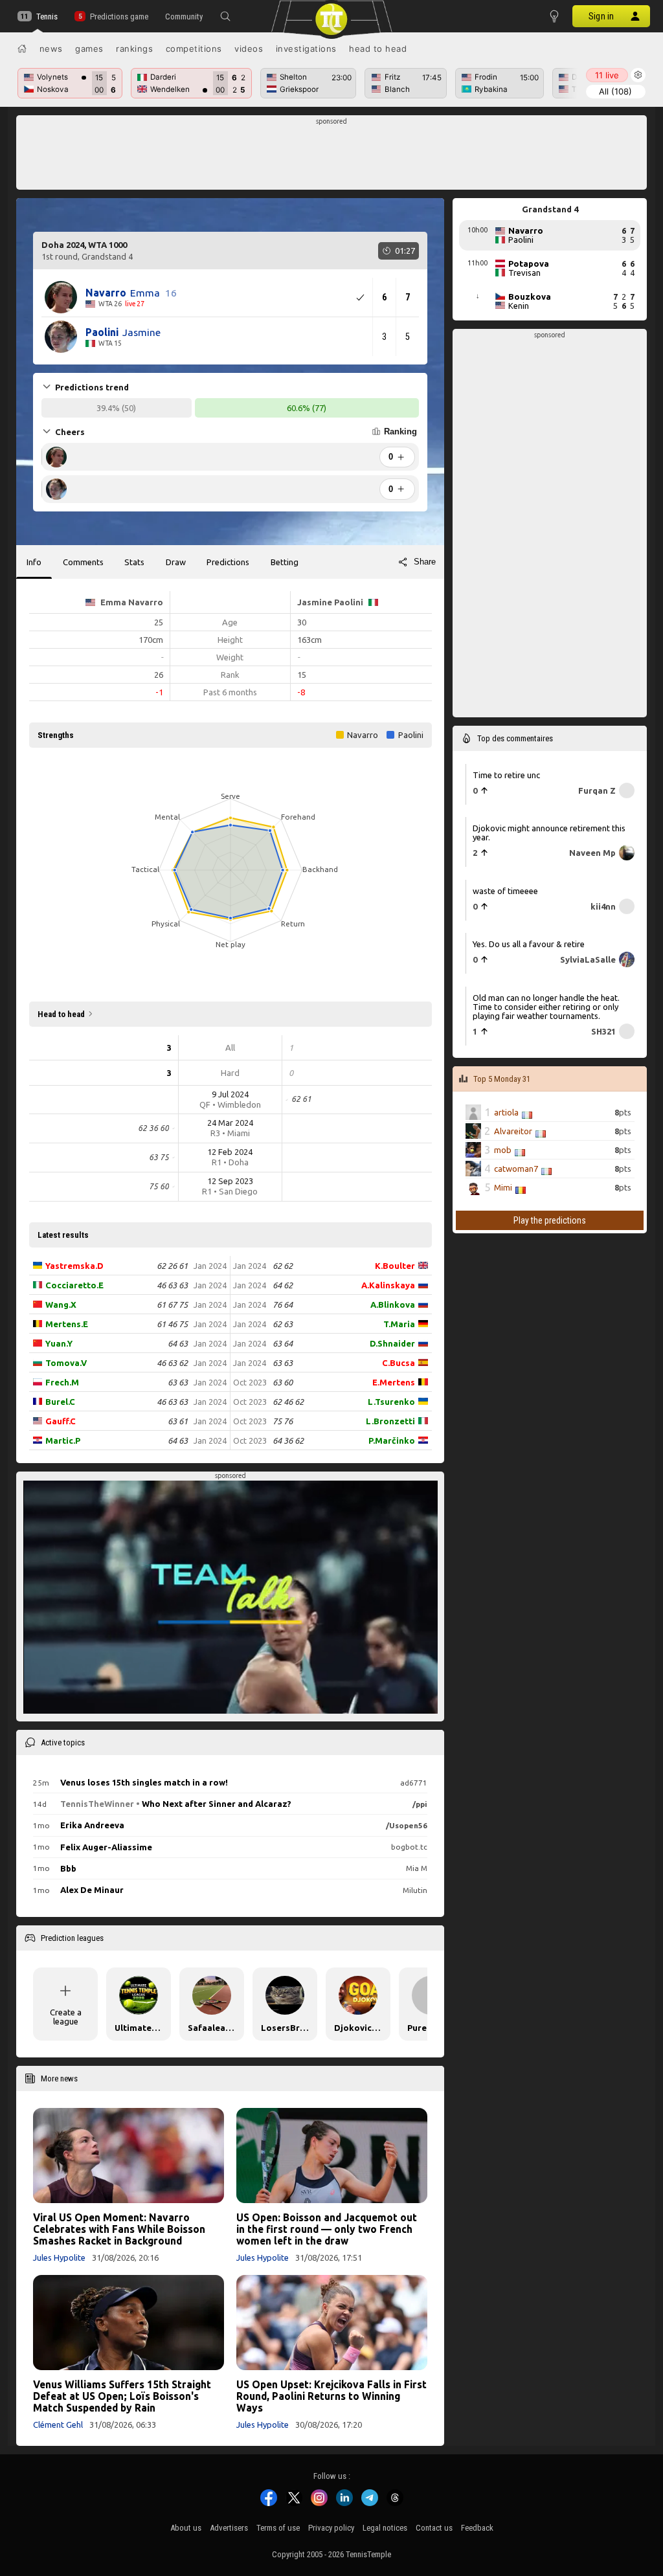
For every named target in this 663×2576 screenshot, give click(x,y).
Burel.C (60, 1402)
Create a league (66, 2017)
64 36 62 (288, 1440)
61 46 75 (172, 1324)
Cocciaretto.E (74, 1285)
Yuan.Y (59, 1343)
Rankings (134, 49)
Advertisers (229, 2528)
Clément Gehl (58, 2425)
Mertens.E (67, 1324)
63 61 (178, 1421)
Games (89, 49)
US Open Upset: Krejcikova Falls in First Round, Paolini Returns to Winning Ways (331, 2396)
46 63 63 (172, 1285)
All (615, 91)
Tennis (47, 17)
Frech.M (62, 1382)
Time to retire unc (506, 775)
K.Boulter (395, 1266)
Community (184, 17)
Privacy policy (331, 2528)
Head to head (378, 49)
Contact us (434, 2528)
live (607, 75)
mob (503, 1150)
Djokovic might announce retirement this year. (549, 833)
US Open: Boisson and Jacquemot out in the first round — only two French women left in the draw (327, 2229)
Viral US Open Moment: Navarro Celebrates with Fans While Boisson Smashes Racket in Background (119, 2229)
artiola (506, 1112)
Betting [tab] (285, 562)
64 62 (283, 1285)
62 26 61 (172, 1266)
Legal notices (385, 2528)
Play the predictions (550, 1220)
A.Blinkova (393, 1305)
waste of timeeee (505, 891)
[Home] (22, 49)
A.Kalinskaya (388, 1285)
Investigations (306, 49)
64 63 (178, 1343)
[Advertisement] (332, 156)
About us (186, 2528)
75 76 (283, 1421)
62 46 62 (288, 1402)
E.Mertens (394, 1382)
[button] (225, 16)
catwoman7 (516, 1169)
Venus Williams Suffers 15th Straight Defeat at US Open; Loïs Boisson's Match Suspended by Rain (122, 2396)
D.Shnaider (392, 1343)
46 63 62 (172, 1363)
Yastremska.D (74, 1266)
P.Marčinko (392, 1440)
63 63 (178, 1382)
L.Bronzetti (390, 1421)
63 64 (283, 1343)
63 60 (283, 1382)
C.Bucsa (399, 1363)
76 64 (283, 1305)
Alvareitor (513, 1131)
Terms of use (278, 2528)
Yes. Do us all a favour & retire (529, 944)
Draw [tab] (176, 562)
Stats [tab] (134, 562)
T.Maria (399, 1324)
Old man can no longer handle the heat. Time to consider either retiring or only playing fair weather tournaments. (546, 1007)
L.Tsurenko (391, 1402)
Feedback (477, 2528)
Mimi (503, 1187)
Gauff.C (61, 1421)
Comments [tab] (83, 562)
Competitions (194, 49)
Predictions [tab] (228, 562)
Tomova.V (66, 1363)
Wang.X (61, 1305)
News (51, 49)
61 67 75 (172, 1305)
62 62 (283, 1266)
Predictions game (119, 17)
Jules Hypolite (59, 2257)
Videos (249, 49)
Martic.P (63, 1440)
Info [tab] (34, 562)
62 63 (283, 1324)
